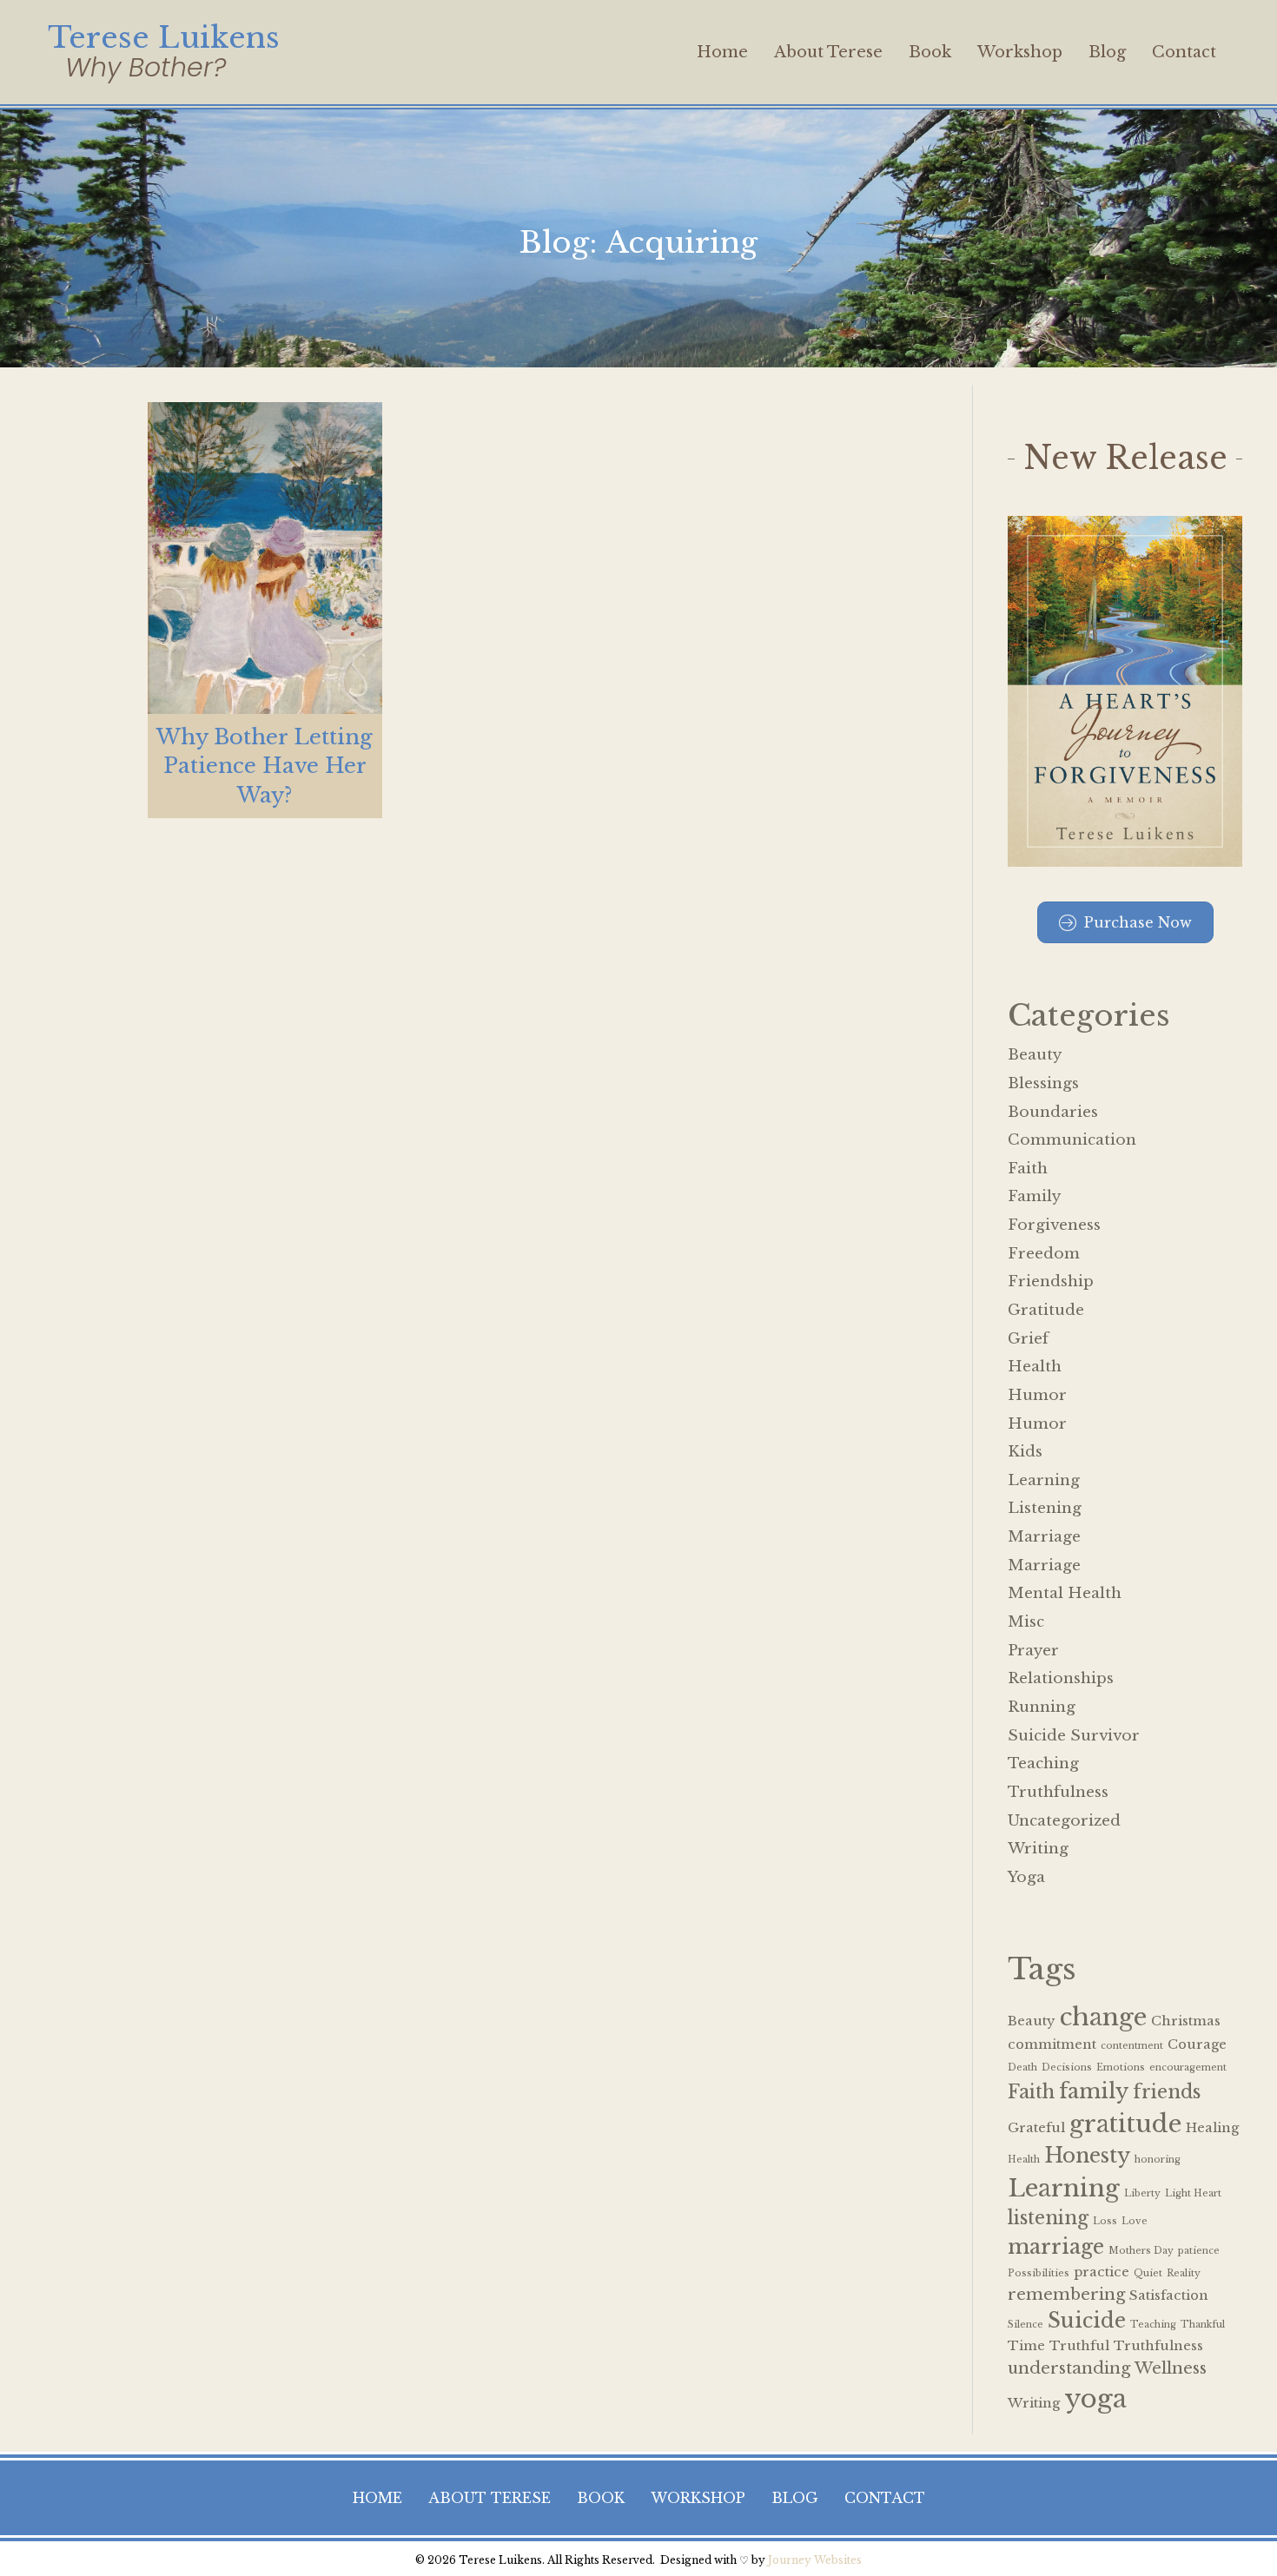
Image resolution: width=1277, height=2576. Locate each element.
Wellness (1171, 2368)
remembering (1066, 2294)
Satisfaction (1169, 2295)
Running (1042, 1707)
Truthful (1079, 2346)
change (1103, 2017)
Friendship (1051, 1281)
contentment (1132, 2046)
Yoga (1026, 1877)
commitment (1052, 2044)
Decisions (1067, 2067)
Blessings (1043, 1083)
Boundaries (1053, 1112)
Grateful (1036, 2128)
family (1094, 2091)
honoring (1158, 2160)
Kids (1025, 1452)
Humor (1037, 1395)
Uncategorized (1064, 1821)
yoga (1095, 2399)
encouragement (1188, 2067)
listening (1048, 2218)
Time (1026, 2346)
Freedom (1044, 1254)
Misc (1026, 1622)
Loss (1105, 2221)
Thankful (1203, 2325)
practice (1102, 2272)
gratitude (1125, 2124)
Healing (1212, 2128)
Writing (1038, 1849)
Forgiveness (1054, 1225)
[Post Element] (265, 610)
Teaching (1043, 1764)
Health (1035, 1367)
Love (1135, 2221)
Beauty (1035, 1055)
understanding (1069, 2368)
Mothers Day (1141, 2251)
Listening (1045, 1508)
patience (1199, 2251)
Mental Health (1065, 1593)
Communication (1072, 1140)
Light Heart (1193, 2193)
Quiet (1148, 2273)
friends (1167, 2092)
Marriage (1044, 1537)
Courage (1197, 2044)
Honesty (1087, 2155)
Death (1022, 2067)
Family (1034, 1196)
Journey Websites (815, 2560)
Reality (1184, 2273)
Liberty (1142, 2193)
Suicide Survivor (1074, 1736)
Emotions (1121, 2067)
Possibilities (1039, 2273)
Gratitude (1046, 1310)
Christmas (1186, 2021)
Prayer (1033, 1651)
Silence (1026, 2325)
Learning (1044, 1480)
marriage (1056, 2246)
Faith (1028, 1169)
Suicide (1087, 2320)
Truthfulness (1058, 1792)
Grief (1028, 1339)
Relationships (1061, 1678)
